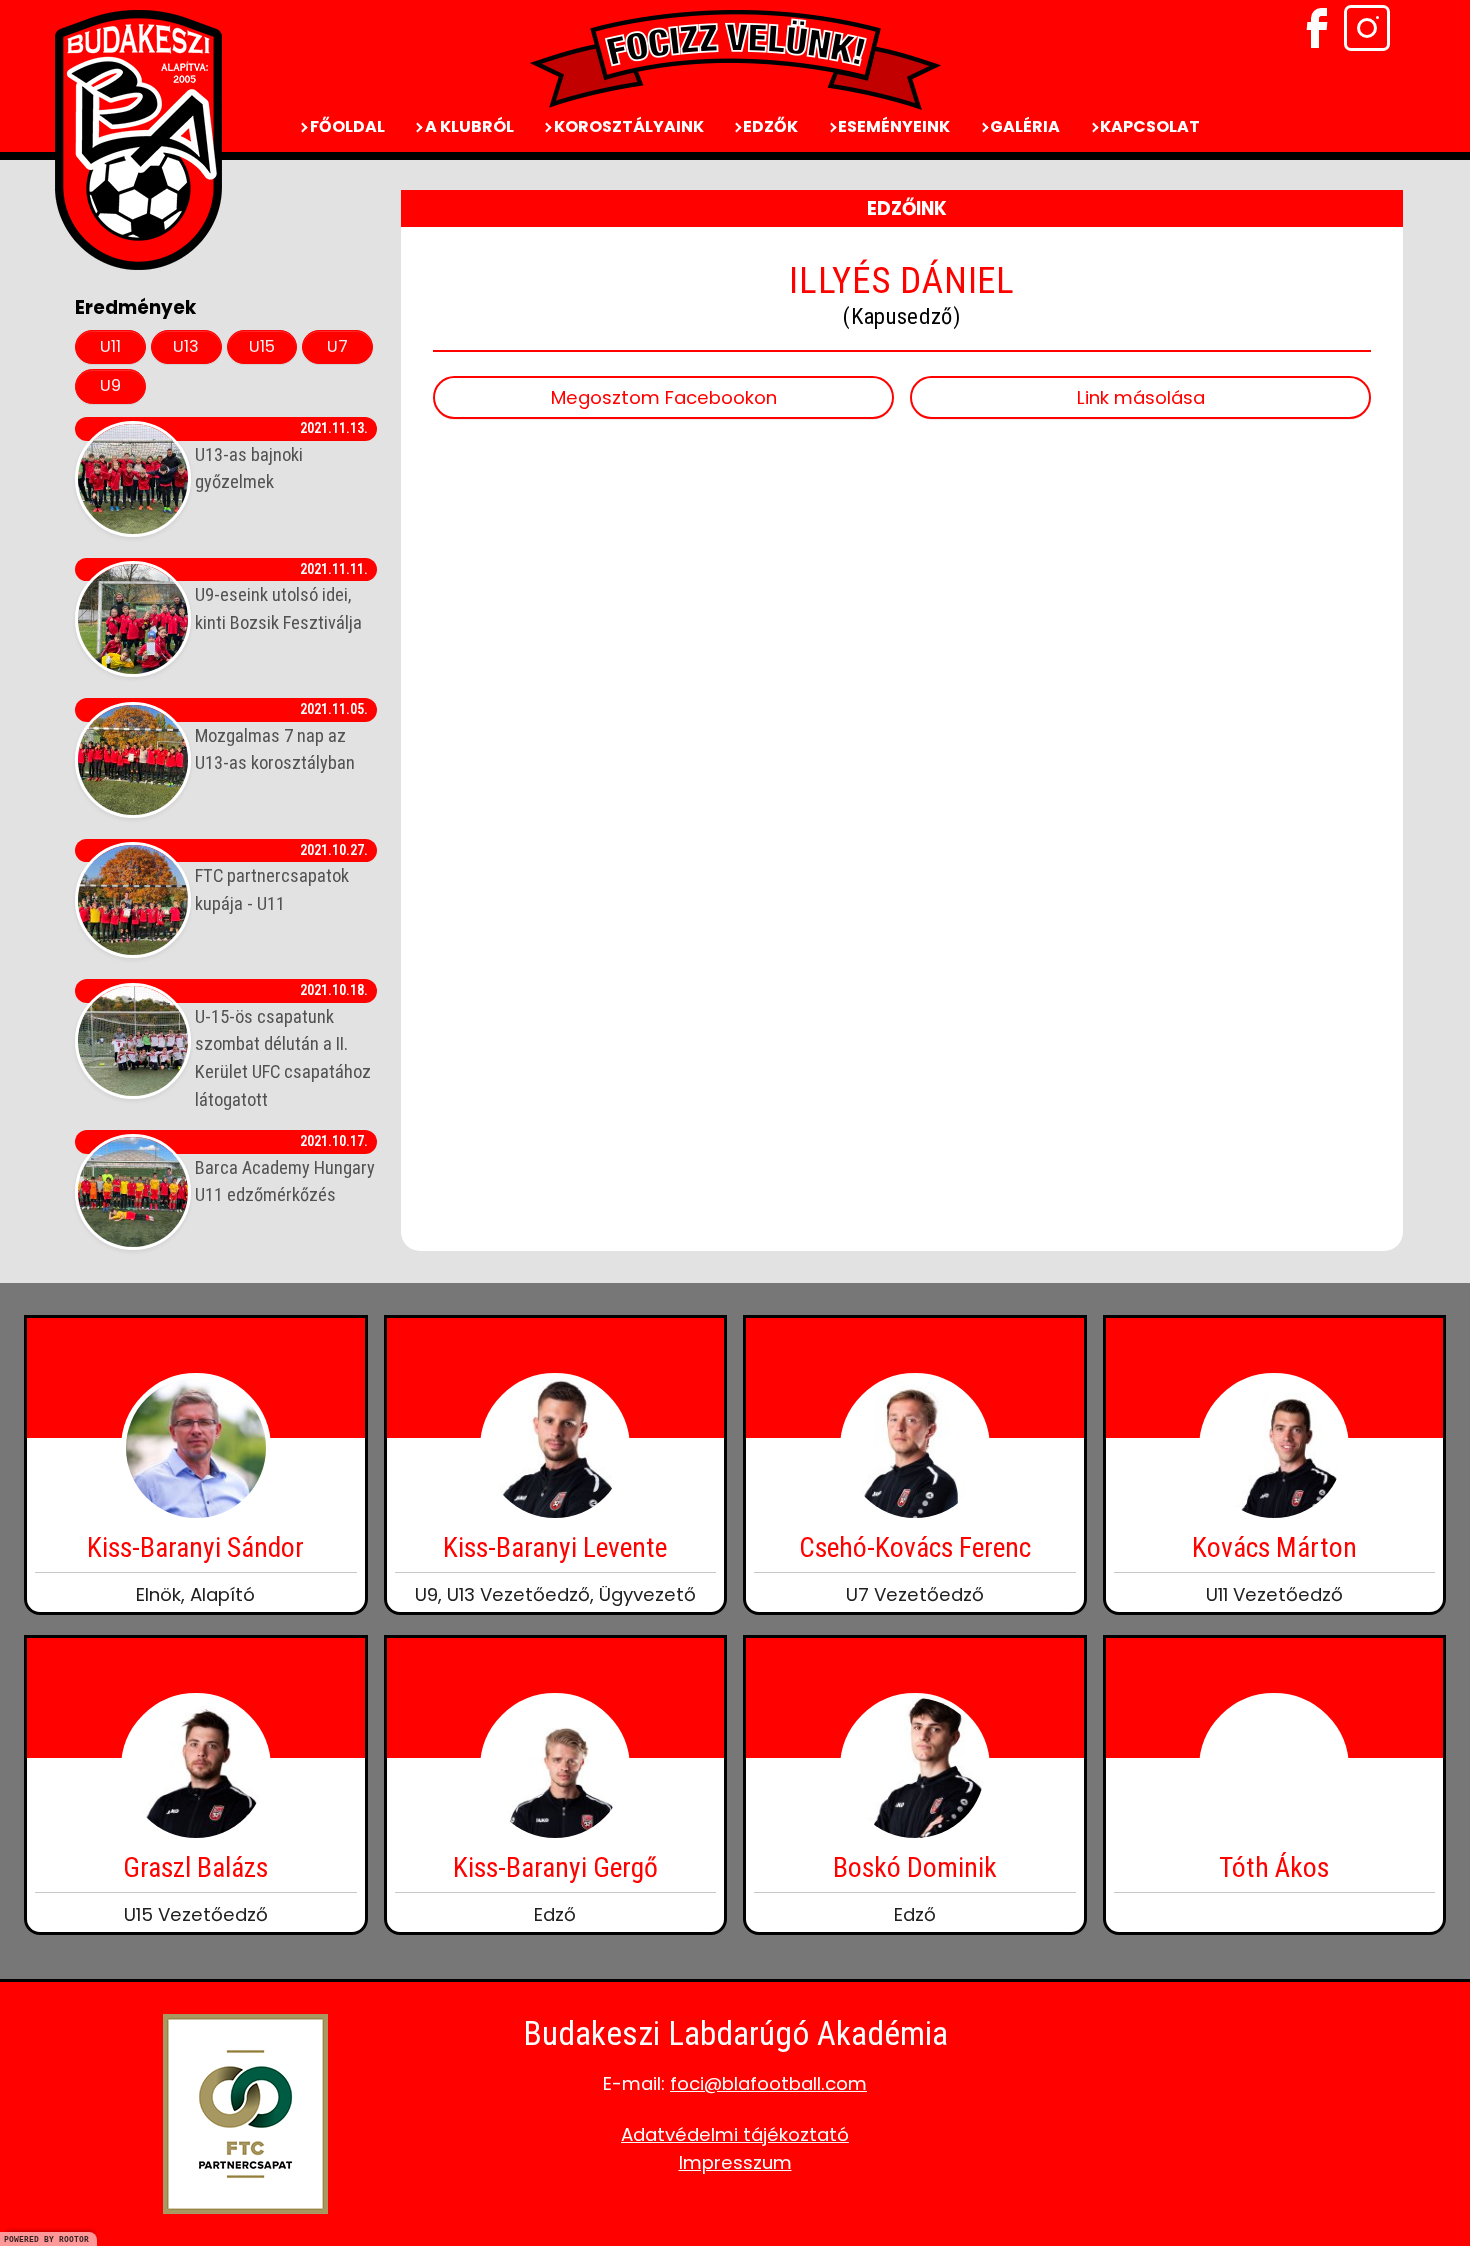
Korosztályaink (627, 126)
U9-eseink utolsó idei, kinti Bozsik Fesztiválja (281, 597)
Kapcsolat (1148, 126)
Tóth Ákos (1274, 1867)
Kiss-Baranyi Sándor (195, 1547)
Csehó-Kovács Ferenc (915, 1547)
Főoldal (346, 126)
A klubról (468, 126)
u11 (110, 346)
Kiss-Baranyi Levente (555, 1547)
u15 (262, 346)
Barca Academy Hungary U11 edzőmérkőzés (285, 1169)
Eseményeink (892, 126)
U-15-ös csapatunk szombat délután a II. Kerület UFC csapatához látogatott (283, 1045)
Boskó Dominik (915, 1867)
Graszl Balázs (195, 1867)
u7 (337, 346)
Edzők (769, 126)
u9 (110, 385)
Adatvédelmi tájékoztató (735, 2134)
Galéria (1023, 126)
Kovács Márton (1274, 1547)
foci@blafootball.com (768, 2083)
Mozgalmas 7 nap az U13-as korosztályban (281, 737)
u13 (186, 346)
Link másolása (1141, 397)
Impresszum (735, 2162)
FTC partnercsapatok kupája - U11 (281, 878)
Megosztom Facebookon (664, 397)
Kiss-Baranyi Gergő (555, 1867)
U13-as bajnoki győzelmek (281, 456)
